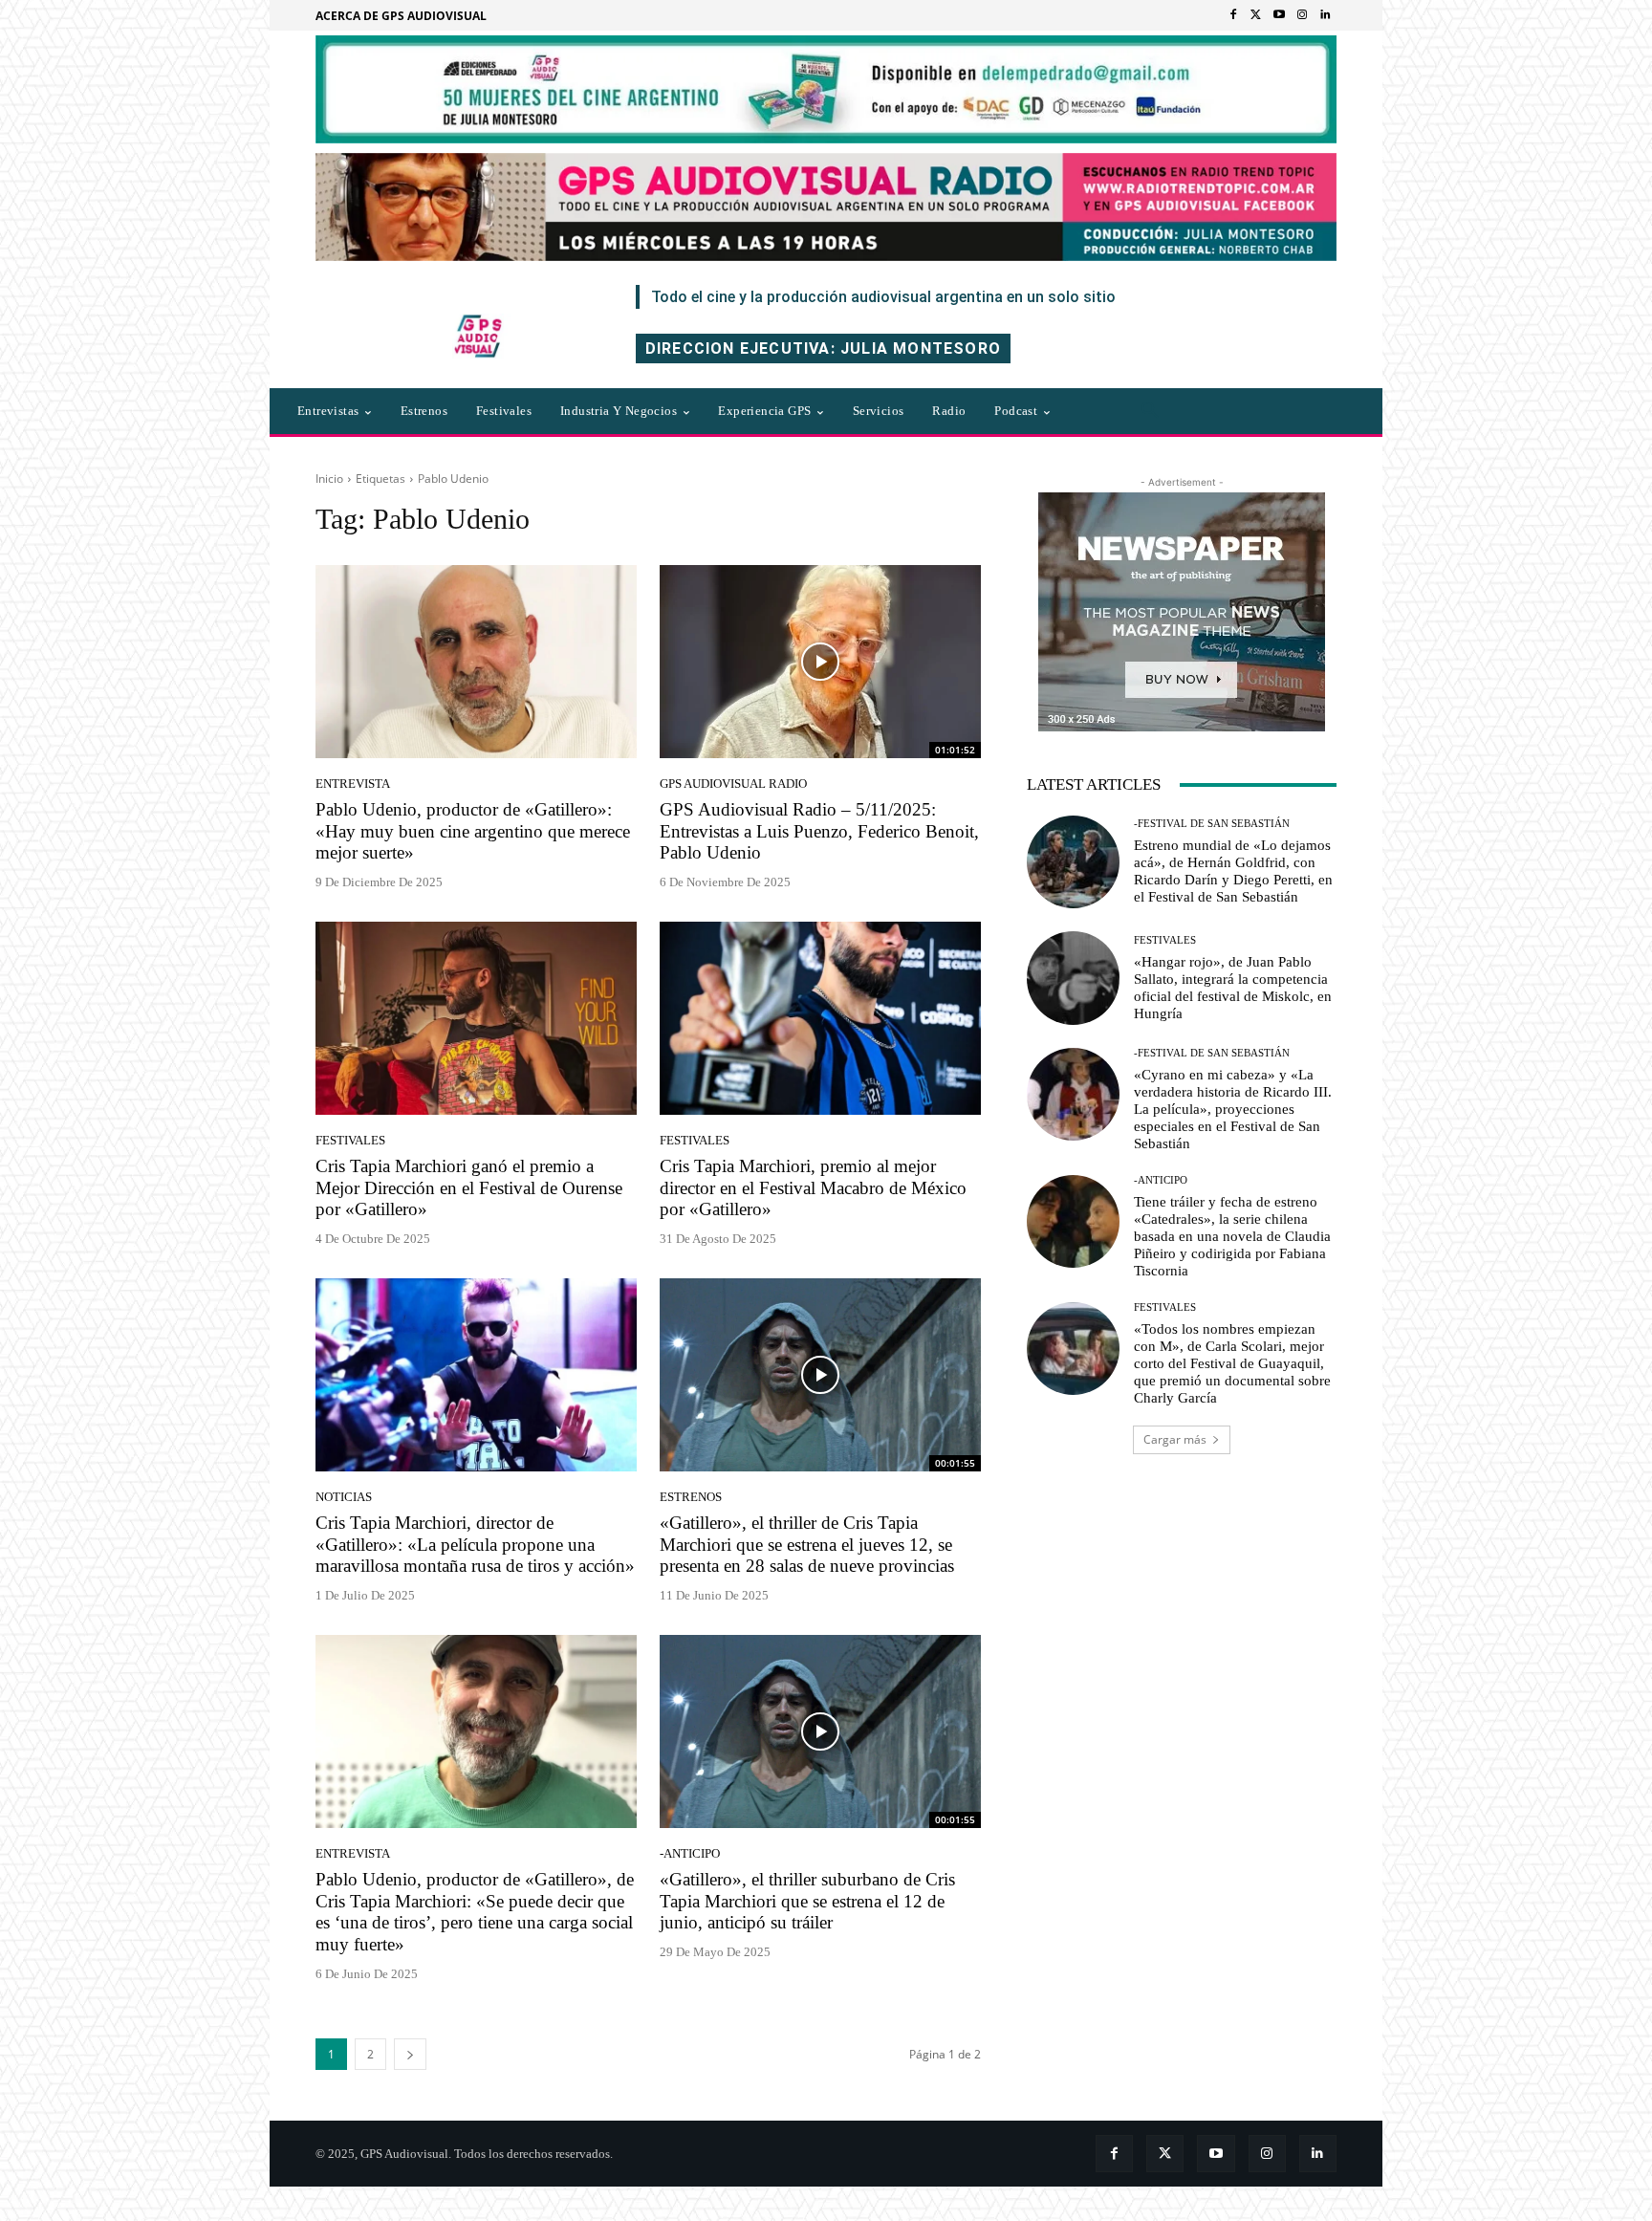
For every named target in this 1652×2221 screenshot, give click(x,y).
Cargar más (1175, 1439)
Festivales (350, 1140)
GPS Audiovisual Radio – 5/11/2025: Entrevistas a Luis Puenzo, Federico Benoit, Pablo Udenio (819, 831)
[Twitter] (1256, 15)
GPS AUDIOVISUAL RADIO (733, 784)
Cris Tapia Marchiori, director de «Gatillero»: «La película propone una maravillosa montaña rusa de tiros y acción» (475, 1545)
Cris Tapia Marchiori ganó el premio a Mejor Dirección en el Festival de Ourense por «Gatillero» (469, 1188)
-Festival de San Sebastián (1212, 824)
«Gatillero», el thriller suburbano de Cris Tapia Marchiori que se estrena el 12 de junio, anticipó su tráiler (807, 1901)
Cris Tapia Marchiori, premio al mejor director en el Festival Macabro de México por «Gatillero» (813, 1188)
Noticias (344, 1497)
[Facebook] (1233, 15)
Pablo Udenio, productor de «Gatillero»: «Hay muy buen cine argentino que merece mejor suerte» (473, 831)
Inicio (329, 479)
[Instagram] (1302, 15)
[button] (1150, 411)
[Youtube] (1279, 15)
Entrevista (353, 784)
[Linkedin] (1325, 15)
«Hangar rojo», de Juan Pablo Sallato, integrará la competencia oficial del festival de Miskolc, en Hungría (1233, 988)
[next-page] (410, 2054)
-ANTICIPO (690, 1853)
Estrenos (691, 1497)
